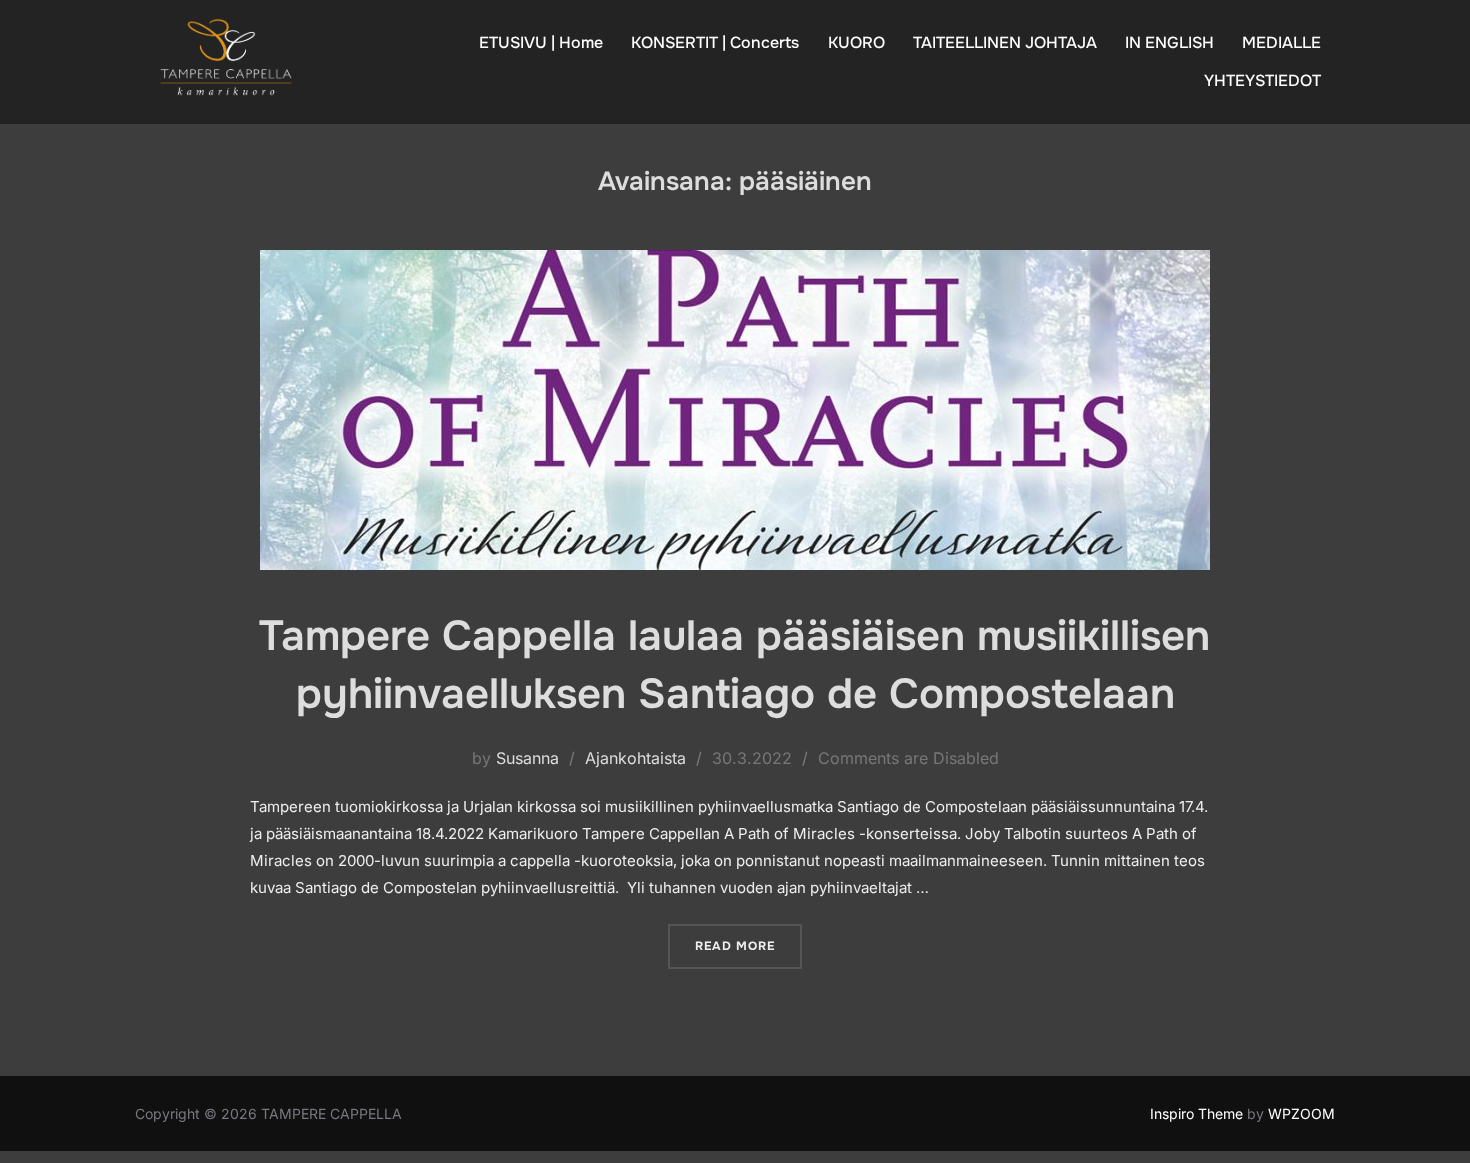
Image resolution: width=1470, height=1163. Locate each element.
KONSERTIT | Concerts (715, 42)
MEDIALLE (1281, 42)
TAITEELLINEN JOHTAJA (1005, 42)
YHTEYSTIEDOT (1262, 80)
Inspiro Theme (1196, 1113)
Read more (748, 945)
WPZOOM (1301, 1113)
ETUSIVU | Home (541, 42)
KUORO (856, 42)
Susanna (527, 758)
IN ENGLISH (1169, 42)
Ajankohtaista (635, 758)
